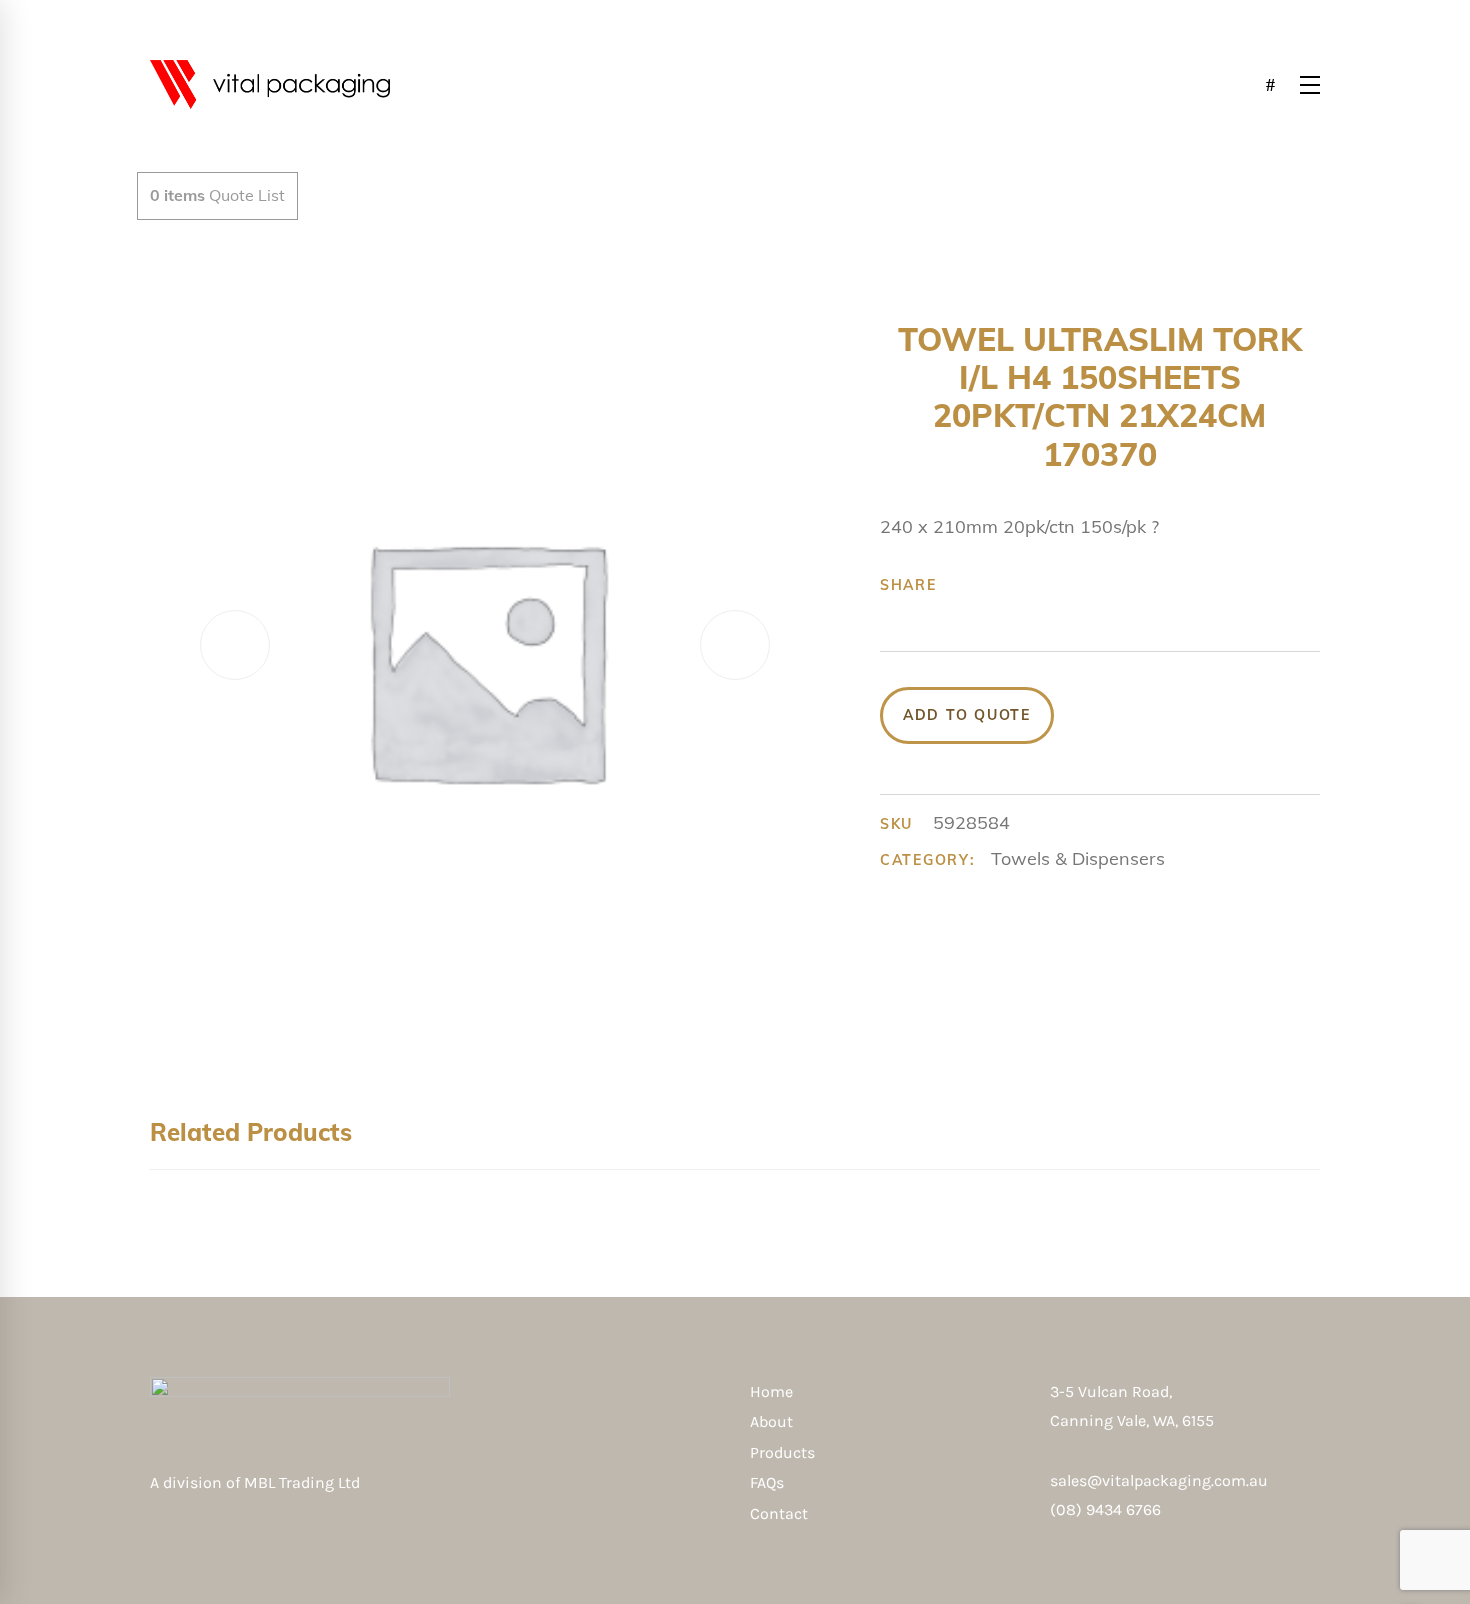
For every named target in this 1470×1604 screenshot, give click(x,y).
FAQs (767, 1482)
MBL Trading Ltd (308, 1482)
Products (782, 1452)
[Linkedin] (1087, 585)
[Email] (1118, 585)
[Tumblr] (1056, 585)
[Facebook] (963, 585)
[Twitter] (994, 585)
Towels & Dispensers (1078, 858)
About (771, 1421)
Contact (779, 1513)
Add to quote (967, 715)
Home (771, 1391)
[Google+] (1025, 585)
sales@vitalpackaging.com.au (1159, 1480)
